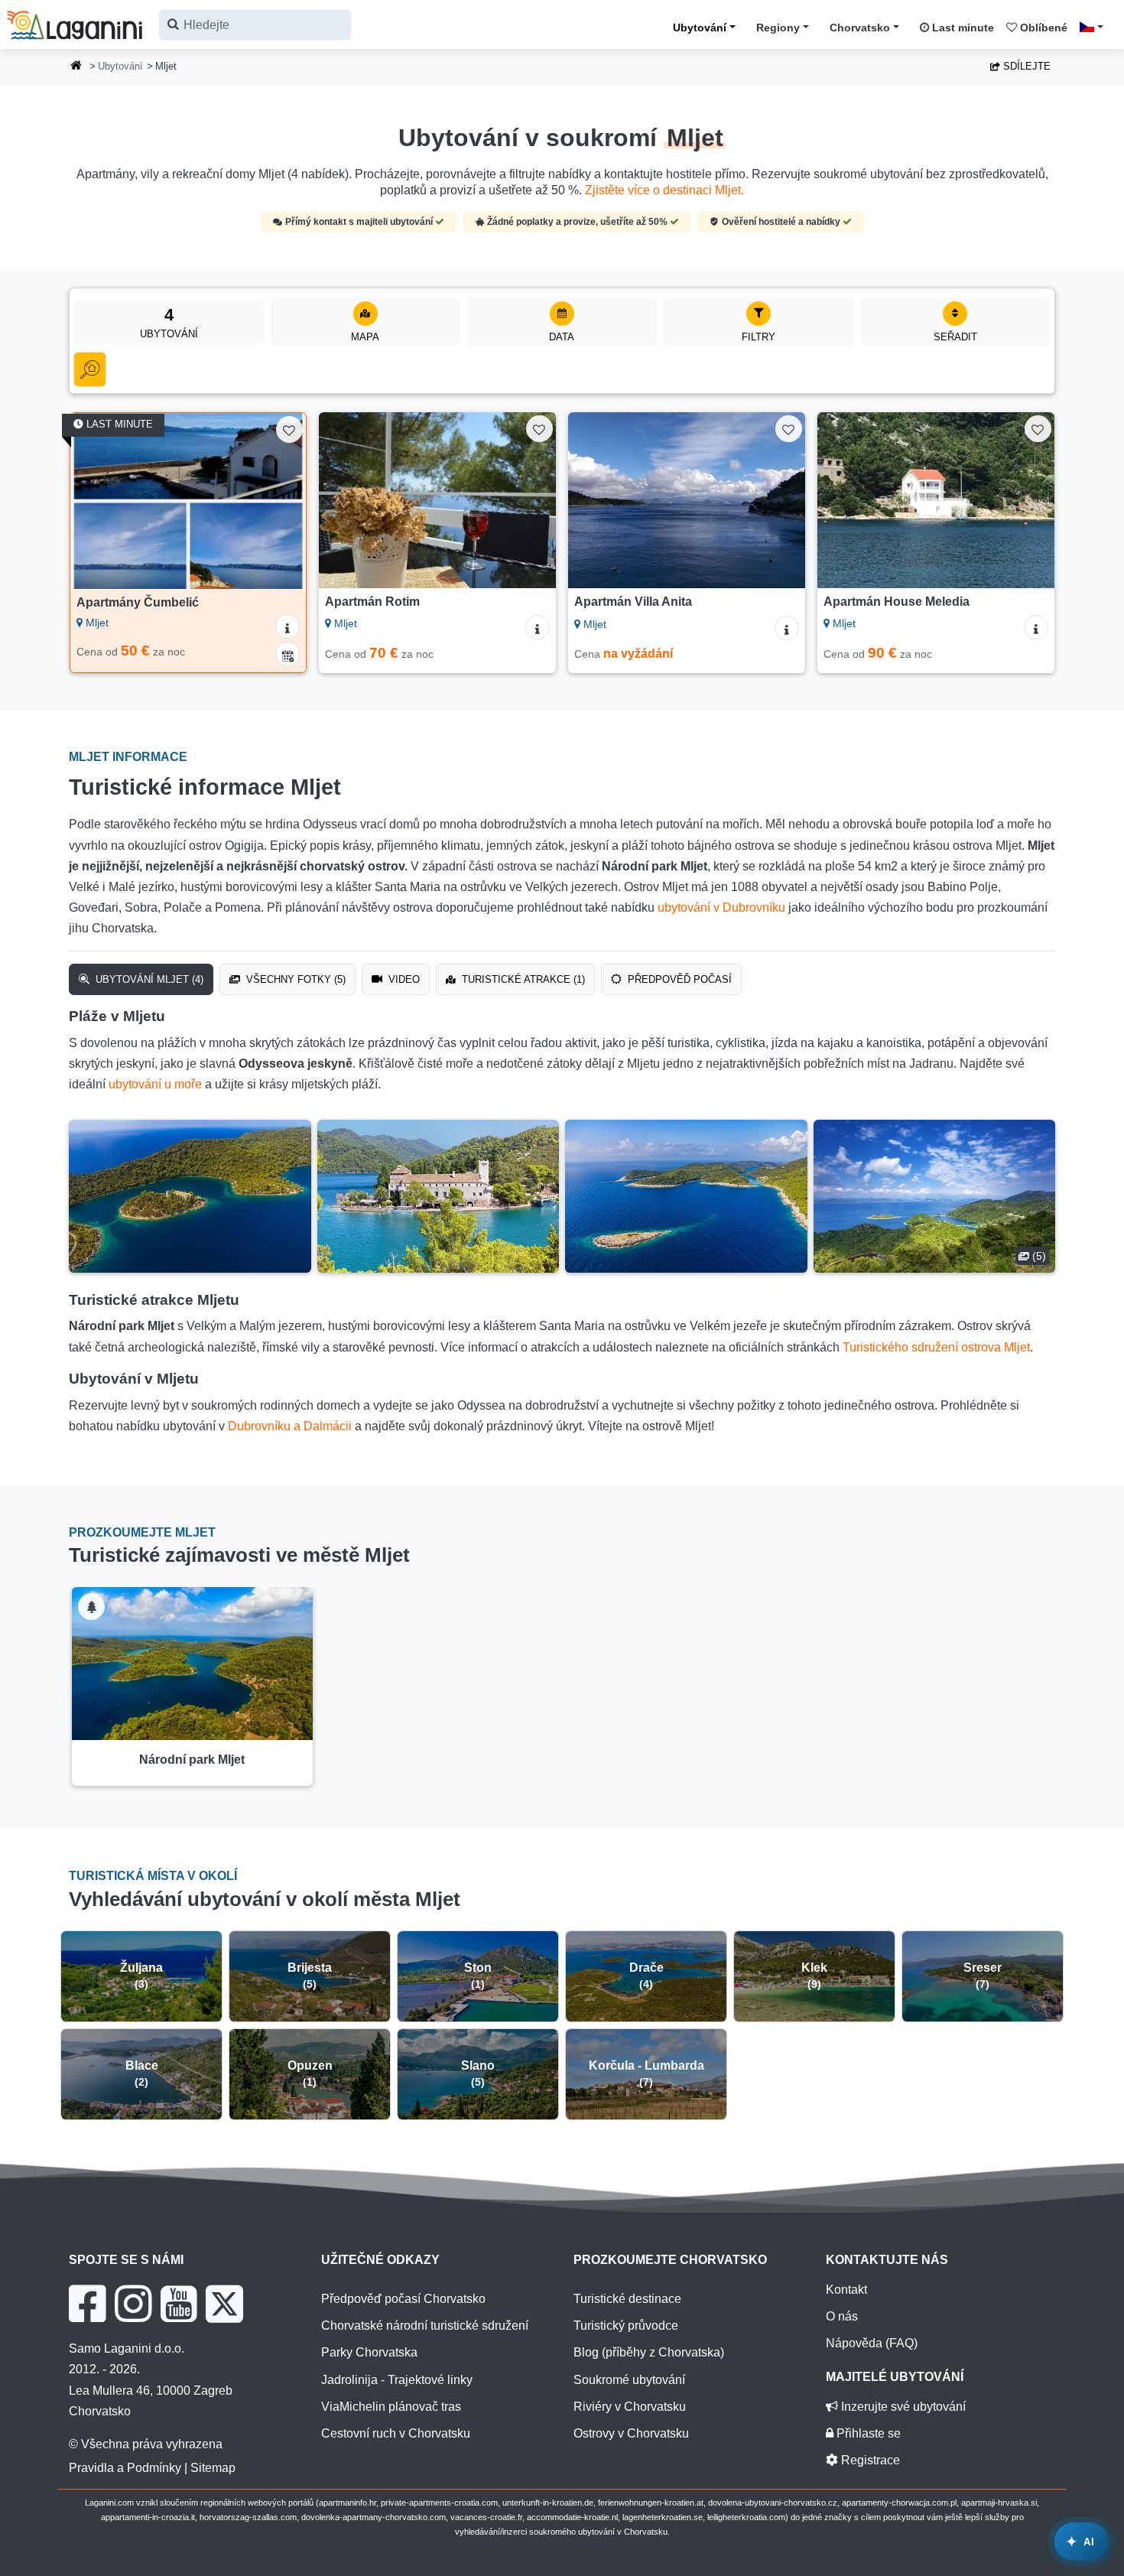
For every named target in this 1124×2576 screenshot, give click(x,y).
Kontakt (846, 2290)
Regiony (778, 28)
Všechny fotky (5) (294, 979)
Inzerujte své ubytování (902, 2407)
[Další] (280, 501)
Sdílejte (1025, 66)
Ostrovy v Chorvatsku (631, 2433)
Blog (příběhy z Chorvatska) (649, 2352)
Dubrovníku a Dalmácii (290, 1426)
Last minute (962, 28)
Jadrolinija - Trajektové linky (397, 2380)
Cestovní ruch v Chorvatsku (396, 2433)
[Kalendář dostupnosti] (287, 654)
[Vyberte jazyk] (1096, 27)
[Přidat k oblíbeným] (289, 429)
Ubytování (700, 28)
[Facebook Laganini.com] (87, 2304)
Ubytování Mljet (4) (148, 979)
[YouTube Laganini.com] (179, 2304)
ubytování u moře (155, 1084)
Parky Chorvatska (369, 2352)
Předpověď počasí (678, 979)
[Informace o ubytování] (287, 626)
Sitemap (213, 2468)
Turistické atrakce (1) (522, 979)
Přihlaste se (867, 2433)
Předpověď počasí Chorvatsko (403, 2299)
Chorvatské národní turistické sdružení (425, 2326)
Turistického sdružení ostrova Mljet (936, 1347)
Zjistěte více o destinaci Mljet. (664, 190)
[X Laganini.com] (224, 2304)
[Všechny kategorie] (90, 369)
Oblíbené (1042, 28)
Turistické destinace (627, 2299)
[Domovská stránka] (76, 67)
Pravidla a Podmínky (125, 2468)
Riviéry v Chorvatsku (630, 2407)
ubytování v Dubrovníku (721, 907)
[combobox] (255, 25)
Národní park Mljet (192, 1760)
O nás (842, 2316)
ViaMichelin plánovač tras (391, 2407)
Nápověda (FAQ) (872, 2343)
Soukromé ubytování (629, 2380)
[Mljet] (190, 1196)
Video (403, 979)
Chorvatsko (860, 28)
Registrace (869, 2460)
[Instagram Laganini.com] (133, 2304)
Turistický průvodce (626, 2326)
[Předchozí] (96, 501)
